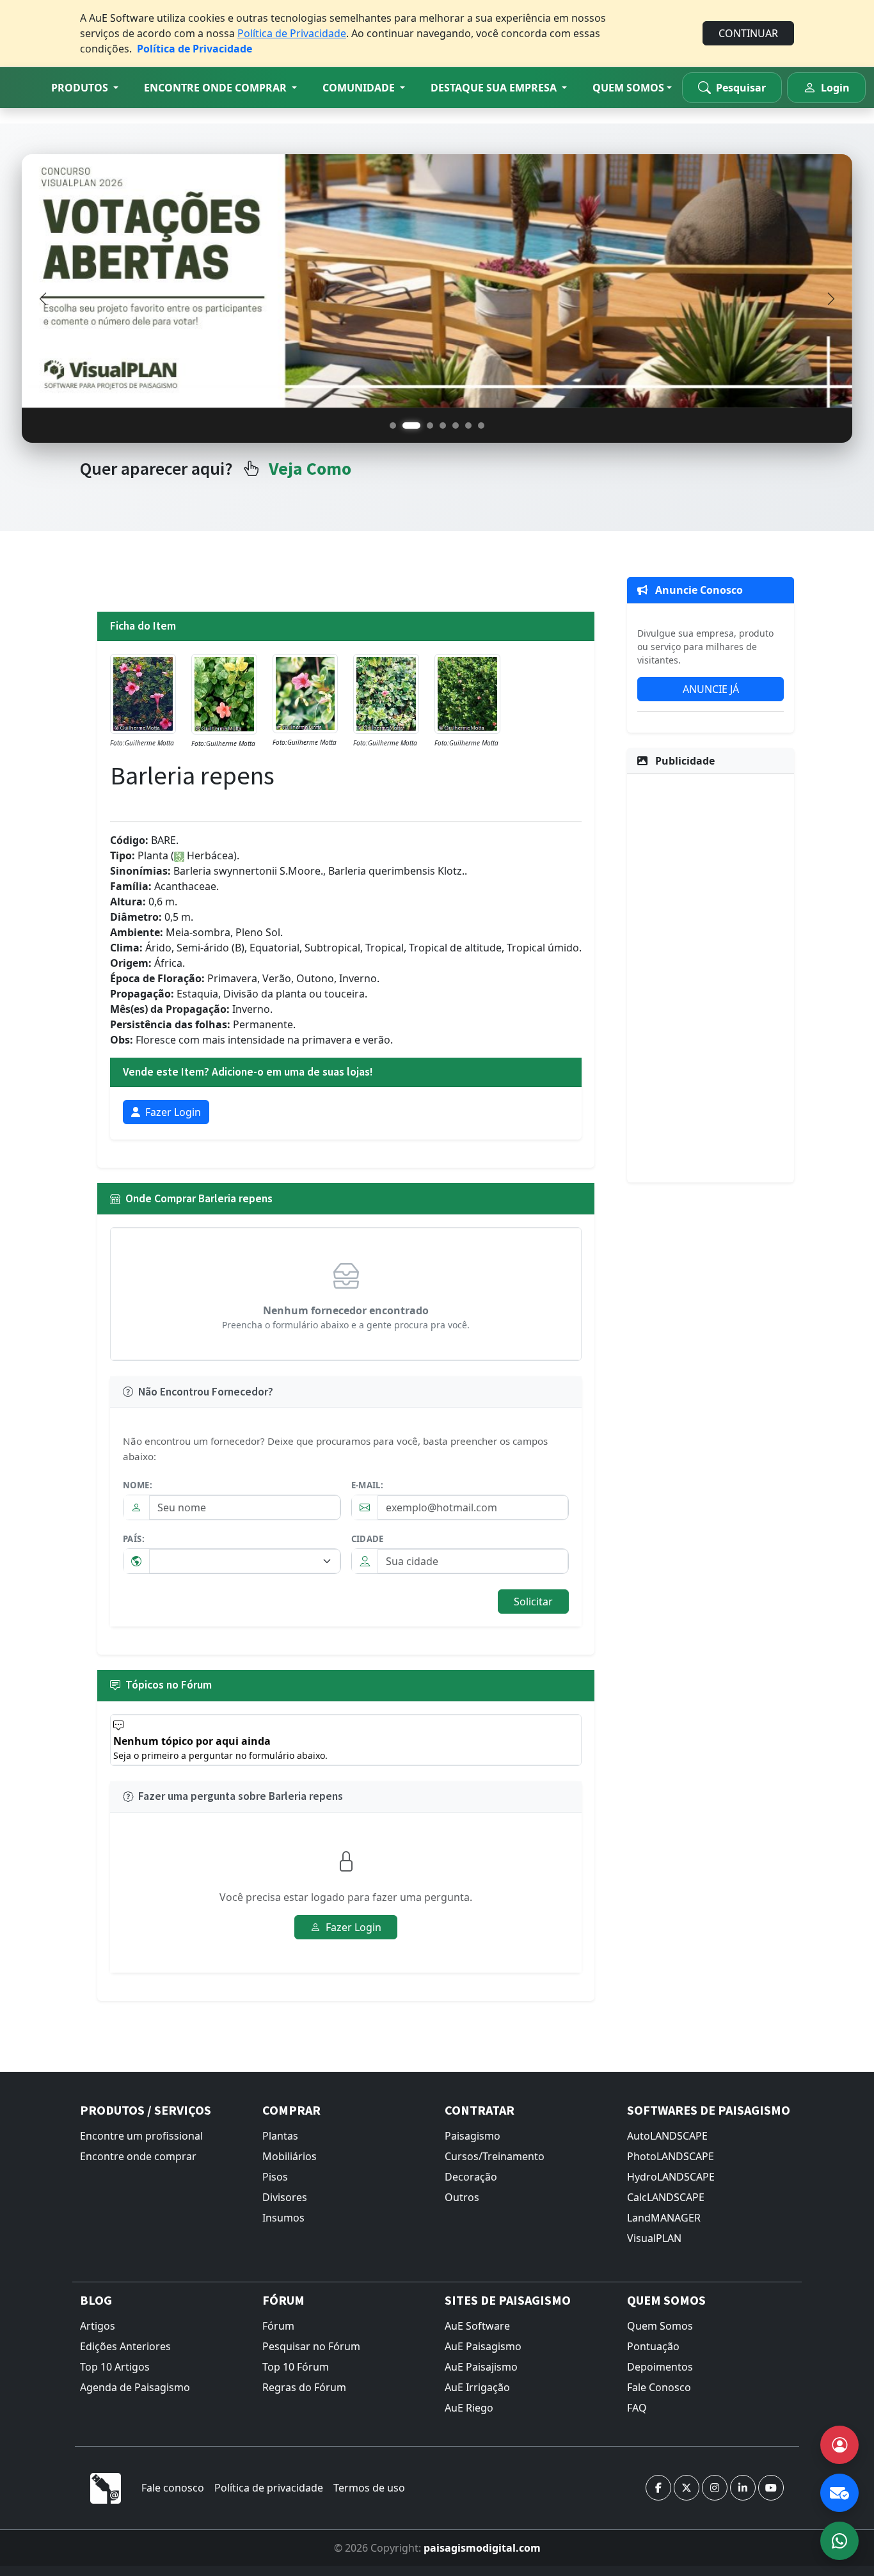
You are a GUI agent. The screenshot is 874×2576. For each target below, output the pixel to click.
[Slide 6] (468, 425)
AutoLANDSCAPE (667, 2136)
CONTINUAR (748, 33)
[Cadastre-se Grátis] (839, 2445)
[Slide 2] (406, 425)
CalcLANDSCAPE (666, 2197)
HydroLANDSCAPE (671, 2177)
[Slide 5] (456, 425)
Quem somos (628, 88)
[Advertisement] (711, 976)
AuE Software (477, 2326)
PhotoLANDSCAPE (671, 2156)
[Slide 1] (393, 425)
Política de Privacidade (292, 33)
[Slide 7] (481, 425)
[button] (85, 88)
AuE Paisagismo (483, 2346)
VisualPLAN (654, 2238)
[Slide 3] (424, 425)
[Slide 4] (443, 425)
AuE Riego (469, 2408)
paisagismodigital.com (482, 2548)
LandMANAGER (664, 2218)
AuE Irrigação (477, 2387)
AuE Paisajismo (481, 2367)
